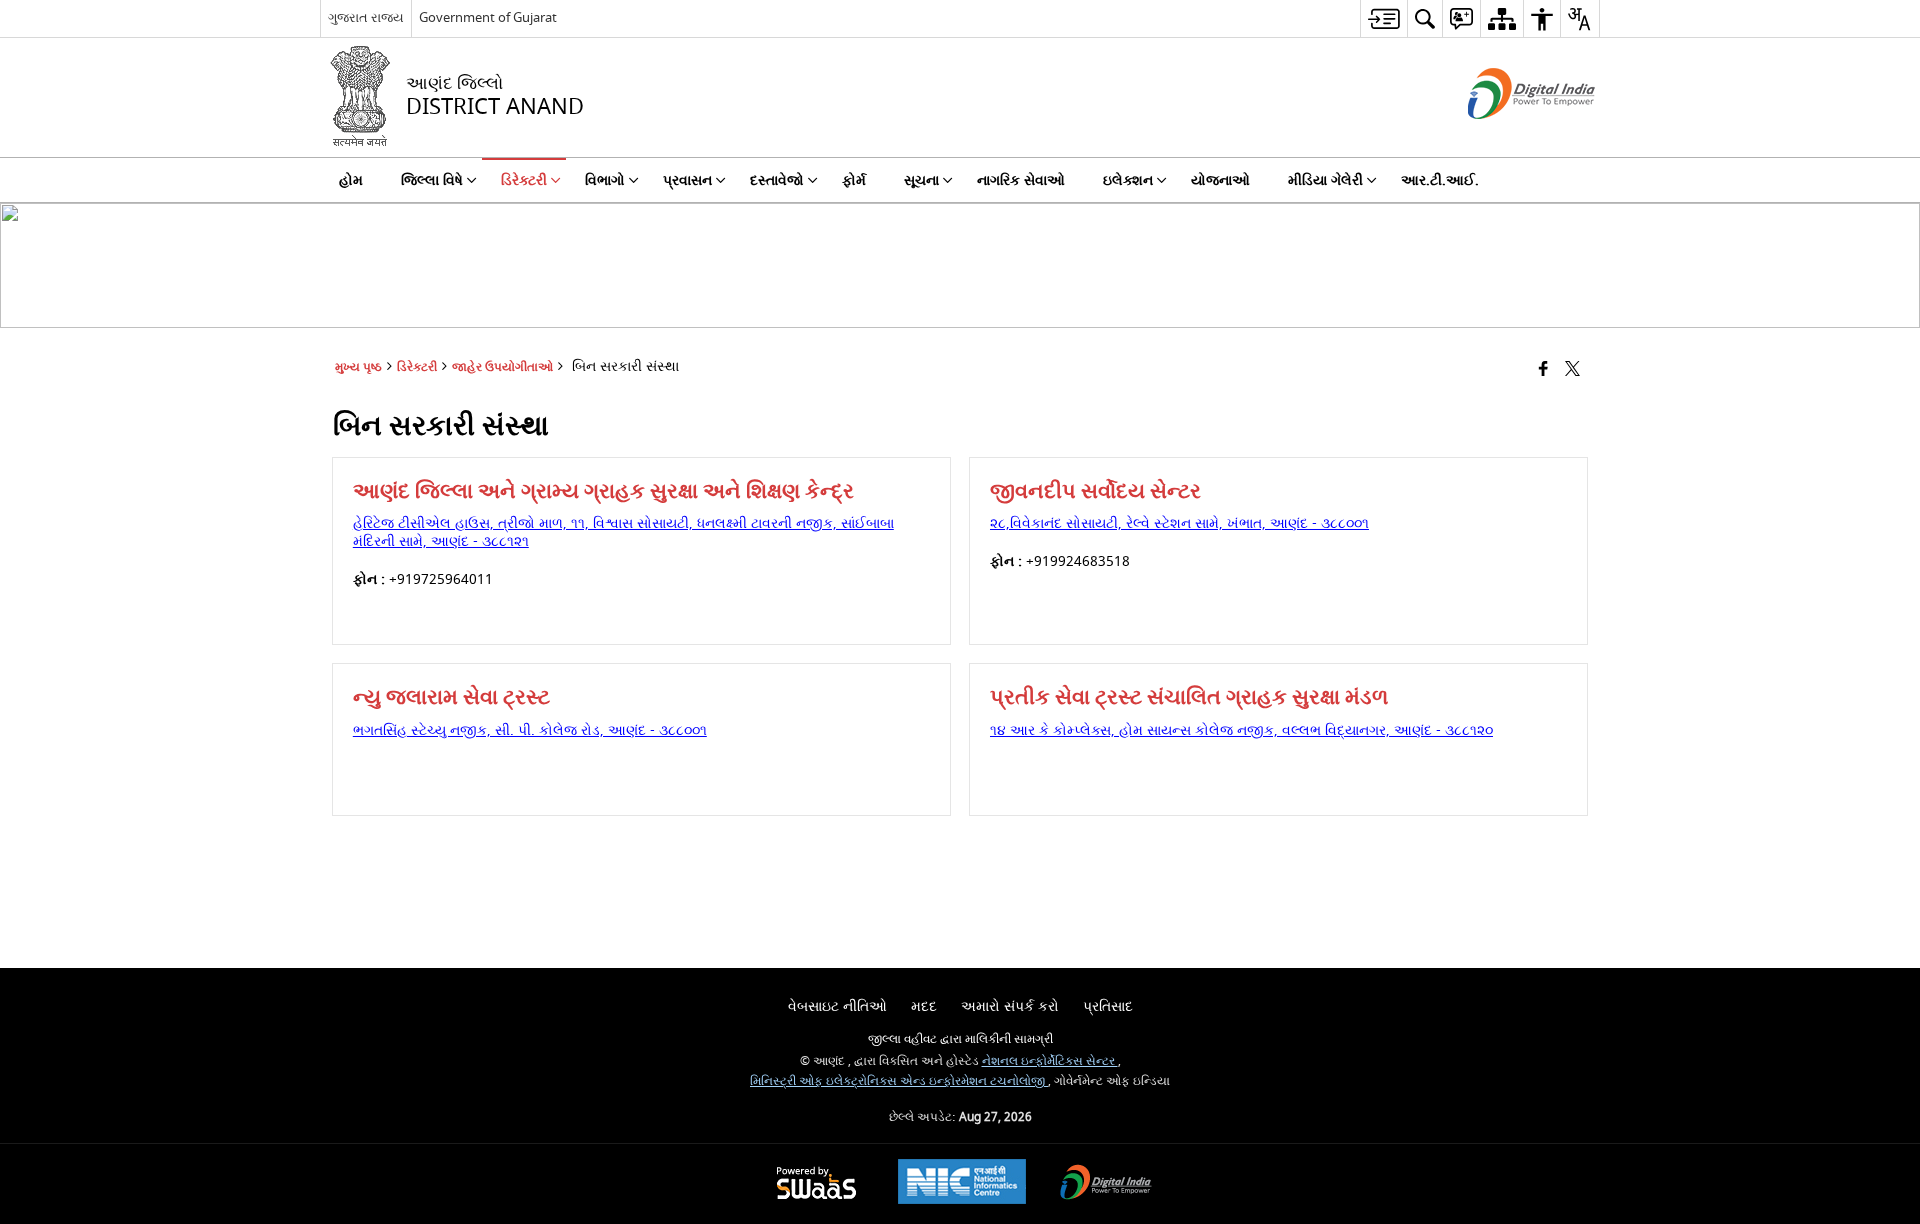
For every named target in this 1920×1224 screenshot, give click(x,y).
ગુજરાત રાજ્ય (366, 17)
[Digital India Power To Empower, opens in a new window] (1106, 1184)
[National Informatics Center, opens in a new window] (962, 1184)
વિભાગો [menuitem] (605, 180)
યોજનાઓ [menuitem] (1220, 180)
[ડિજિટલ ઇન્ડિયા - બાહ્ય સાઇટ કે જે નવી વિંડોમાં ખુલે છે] (1506, 136)
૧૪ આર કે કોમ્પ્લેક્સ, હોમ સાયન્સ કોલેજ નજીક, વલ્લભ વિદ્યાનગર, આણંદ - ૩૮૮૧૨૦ (1241, 730)
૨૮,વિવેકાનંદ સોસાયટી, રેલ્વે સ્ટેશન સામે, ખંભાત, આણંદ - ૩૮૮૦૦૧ (1179, 523)
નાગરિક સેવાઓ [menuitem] (1021, 180)
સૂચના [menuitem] (921, 180)
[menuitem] (1383, 18)
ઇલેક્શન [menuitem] (1128, 180)
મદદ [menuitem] (924, 1006)
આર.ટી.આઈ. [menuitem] (1440, 180)
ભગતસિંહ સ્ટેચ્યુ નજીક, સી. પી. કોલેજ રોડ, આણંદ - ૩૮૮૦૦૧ (530, 730)
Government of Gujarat (488, 17)
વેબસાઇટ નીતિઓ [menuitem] (837, 1006)
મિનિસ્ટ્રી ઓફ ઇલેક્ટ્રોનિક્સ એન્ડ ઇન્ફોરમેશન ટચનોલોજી (899, 1081)
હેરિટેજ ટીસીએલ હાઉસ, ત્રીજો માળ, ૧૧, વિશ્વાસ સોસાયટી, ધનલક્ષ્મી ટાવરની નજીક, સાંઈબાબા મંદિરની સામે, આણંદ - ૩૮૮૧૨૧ (623, 532)
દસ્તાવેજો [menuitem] (777, 180)
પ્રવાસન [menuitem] (687, 180)
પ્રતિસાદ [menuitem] (1108, 1006)
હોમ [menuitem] (351, 180)
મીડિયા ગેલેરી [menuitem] (1325, 180)
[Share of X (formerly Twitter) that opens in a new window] (1572, 370)
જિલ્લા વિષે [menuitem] (432, 180)
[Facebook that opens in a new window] (1543, 370)
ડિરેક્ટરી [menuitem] (524, 180)
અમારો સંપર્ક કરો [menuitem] (1010, 1006)
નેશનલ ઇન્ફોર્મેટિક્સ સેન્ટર (1050, 1061)
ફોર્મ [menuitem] (854, 180)
